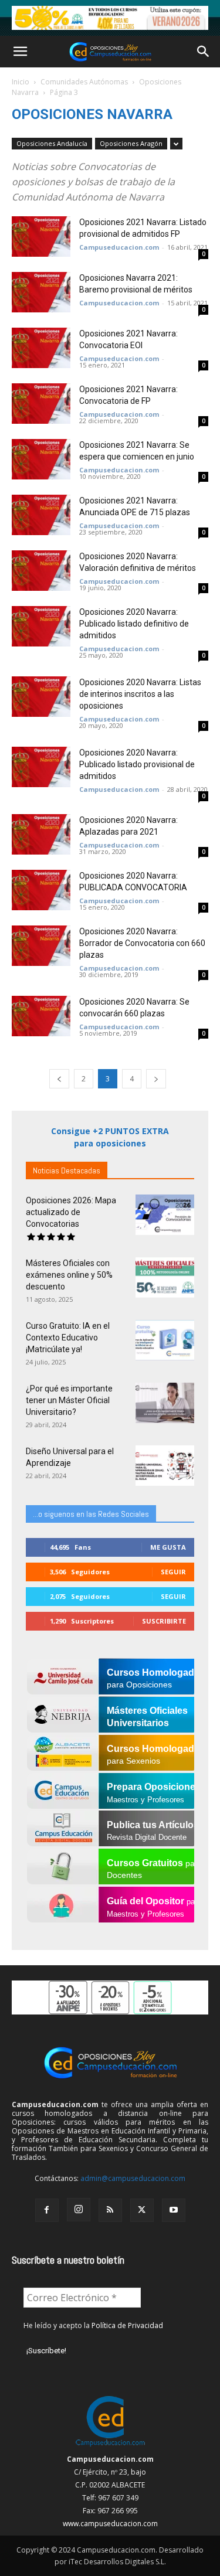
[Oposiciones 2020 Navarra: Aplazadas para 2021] (41, 834)
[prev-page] (59, 1079)
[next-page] (156, 1079)
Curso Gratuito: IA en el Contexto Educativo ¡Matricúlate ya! (68, 1338)
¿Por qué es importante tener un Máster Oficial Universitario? (69, 1400)
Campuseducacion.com (119, 247)
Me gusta (168, 1547)
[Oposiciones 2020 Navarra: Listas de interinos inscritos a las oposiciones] (41, 697)
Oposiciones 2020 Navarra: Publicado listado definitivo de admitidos (134, 624)
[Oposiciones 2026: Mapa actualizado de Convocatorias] (165, 1215)
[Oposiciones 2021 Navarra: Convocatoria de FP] (41, 404)
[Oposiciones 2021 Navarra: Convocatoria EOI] (41, 348)
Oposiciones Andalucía (52, 143)
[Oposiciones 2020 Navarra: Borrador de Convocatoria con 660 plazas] (41, 946)
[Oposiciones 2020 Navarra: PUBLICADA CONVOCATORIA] (41, 890)
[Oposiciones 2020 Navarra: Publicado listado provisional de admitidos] (41, 767)
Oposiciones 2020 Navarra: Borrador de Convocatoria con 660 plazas (142, 943)
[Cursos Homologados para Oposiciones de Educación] (110, 18)
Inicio (21, 82)
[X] (142, 2210)
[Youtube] (174, 2210)
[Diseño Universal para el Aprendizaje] (165, 1466)
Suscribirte (164, 1621)
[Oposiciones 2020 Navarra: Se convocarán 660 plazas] (41, 1016)
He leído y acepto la (93, 2325)
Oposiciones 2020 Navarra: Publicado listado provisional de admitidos (137, 764)
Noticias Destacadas (67, 1170)
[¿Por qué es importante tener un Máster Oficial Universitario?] (165, 1403)
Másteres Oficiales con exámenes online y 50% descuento (69, 1275)
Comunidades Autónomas (84, 82)
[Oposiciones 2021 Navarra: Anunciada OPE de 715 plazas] (41, 515)
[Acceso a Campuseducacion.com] (110, 2446)
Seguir (173, 1572)
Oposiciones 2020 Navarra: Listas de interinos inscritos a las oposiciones (140, 694)
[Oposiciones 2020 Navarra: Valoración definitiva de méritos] (41, 571)
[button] (20, 52)
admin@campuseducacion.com (133, 2178)
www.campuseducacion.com (110, 2524)
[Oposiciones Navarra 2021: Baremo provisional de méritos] (41, 292)
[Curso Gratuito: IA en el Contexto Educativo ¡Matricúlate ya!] (165, 1340)
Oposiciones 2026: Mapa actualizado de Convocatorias (71, 1212)
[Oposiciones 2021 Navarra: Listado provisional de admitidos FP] (41, 236)
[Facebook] (47, 2210)
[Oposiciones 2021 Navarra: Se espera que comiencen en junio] (41, 459)
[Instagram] (79, 2210)
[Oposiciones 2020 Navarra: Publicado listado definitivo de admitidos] (41, 626)
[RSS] (110, 2210)
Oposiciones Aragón (131, 143)
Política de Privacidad (127, 2325)
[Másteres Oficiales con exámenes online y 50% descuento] (165, 1277)
